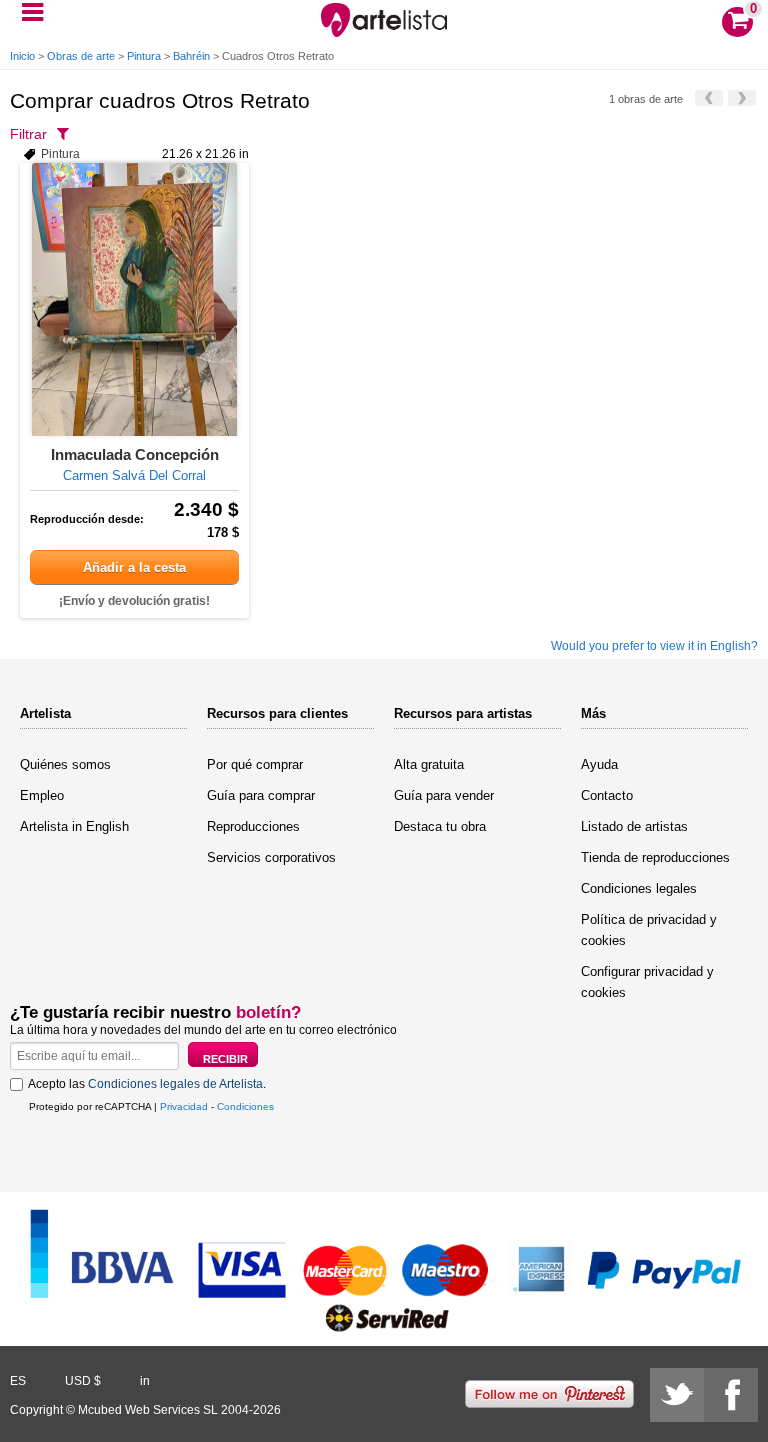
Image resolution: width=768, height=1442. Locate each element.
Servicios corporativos (271, 857)
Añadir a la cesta (134, 567)
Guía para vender (444, 795)
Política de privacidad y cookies (649, 930)
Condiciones (245, 1106)
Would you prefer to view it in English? (654, 646)
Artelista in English (74, 826)
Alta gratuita (429, 764)
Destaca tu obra (440, 826)
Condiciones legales (639, 888)
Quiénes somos (65, 764)
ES (18, 1381)
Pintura (144, 56)
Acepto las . (147, 1084)
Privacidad (184, 1106)
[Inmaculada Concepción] (134, 299)
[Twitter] (677, 1395)
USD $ (83, 1381)
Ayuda (599, 764)
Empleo (42, 795)
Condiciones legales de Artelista (175, 1084)
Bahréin (191, 56)
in (145, 1381)
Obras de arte (81, 56)
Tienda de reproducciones (655, 857)
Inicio (22, 56)
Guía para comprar (261, 795)
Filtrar (28, 134)
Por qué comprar (255, 764)
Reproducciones (253, 826)
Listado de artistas (634, 826)
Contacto (607, 795)
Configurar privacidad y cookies (647, 982)
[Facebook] (731, 1395)
